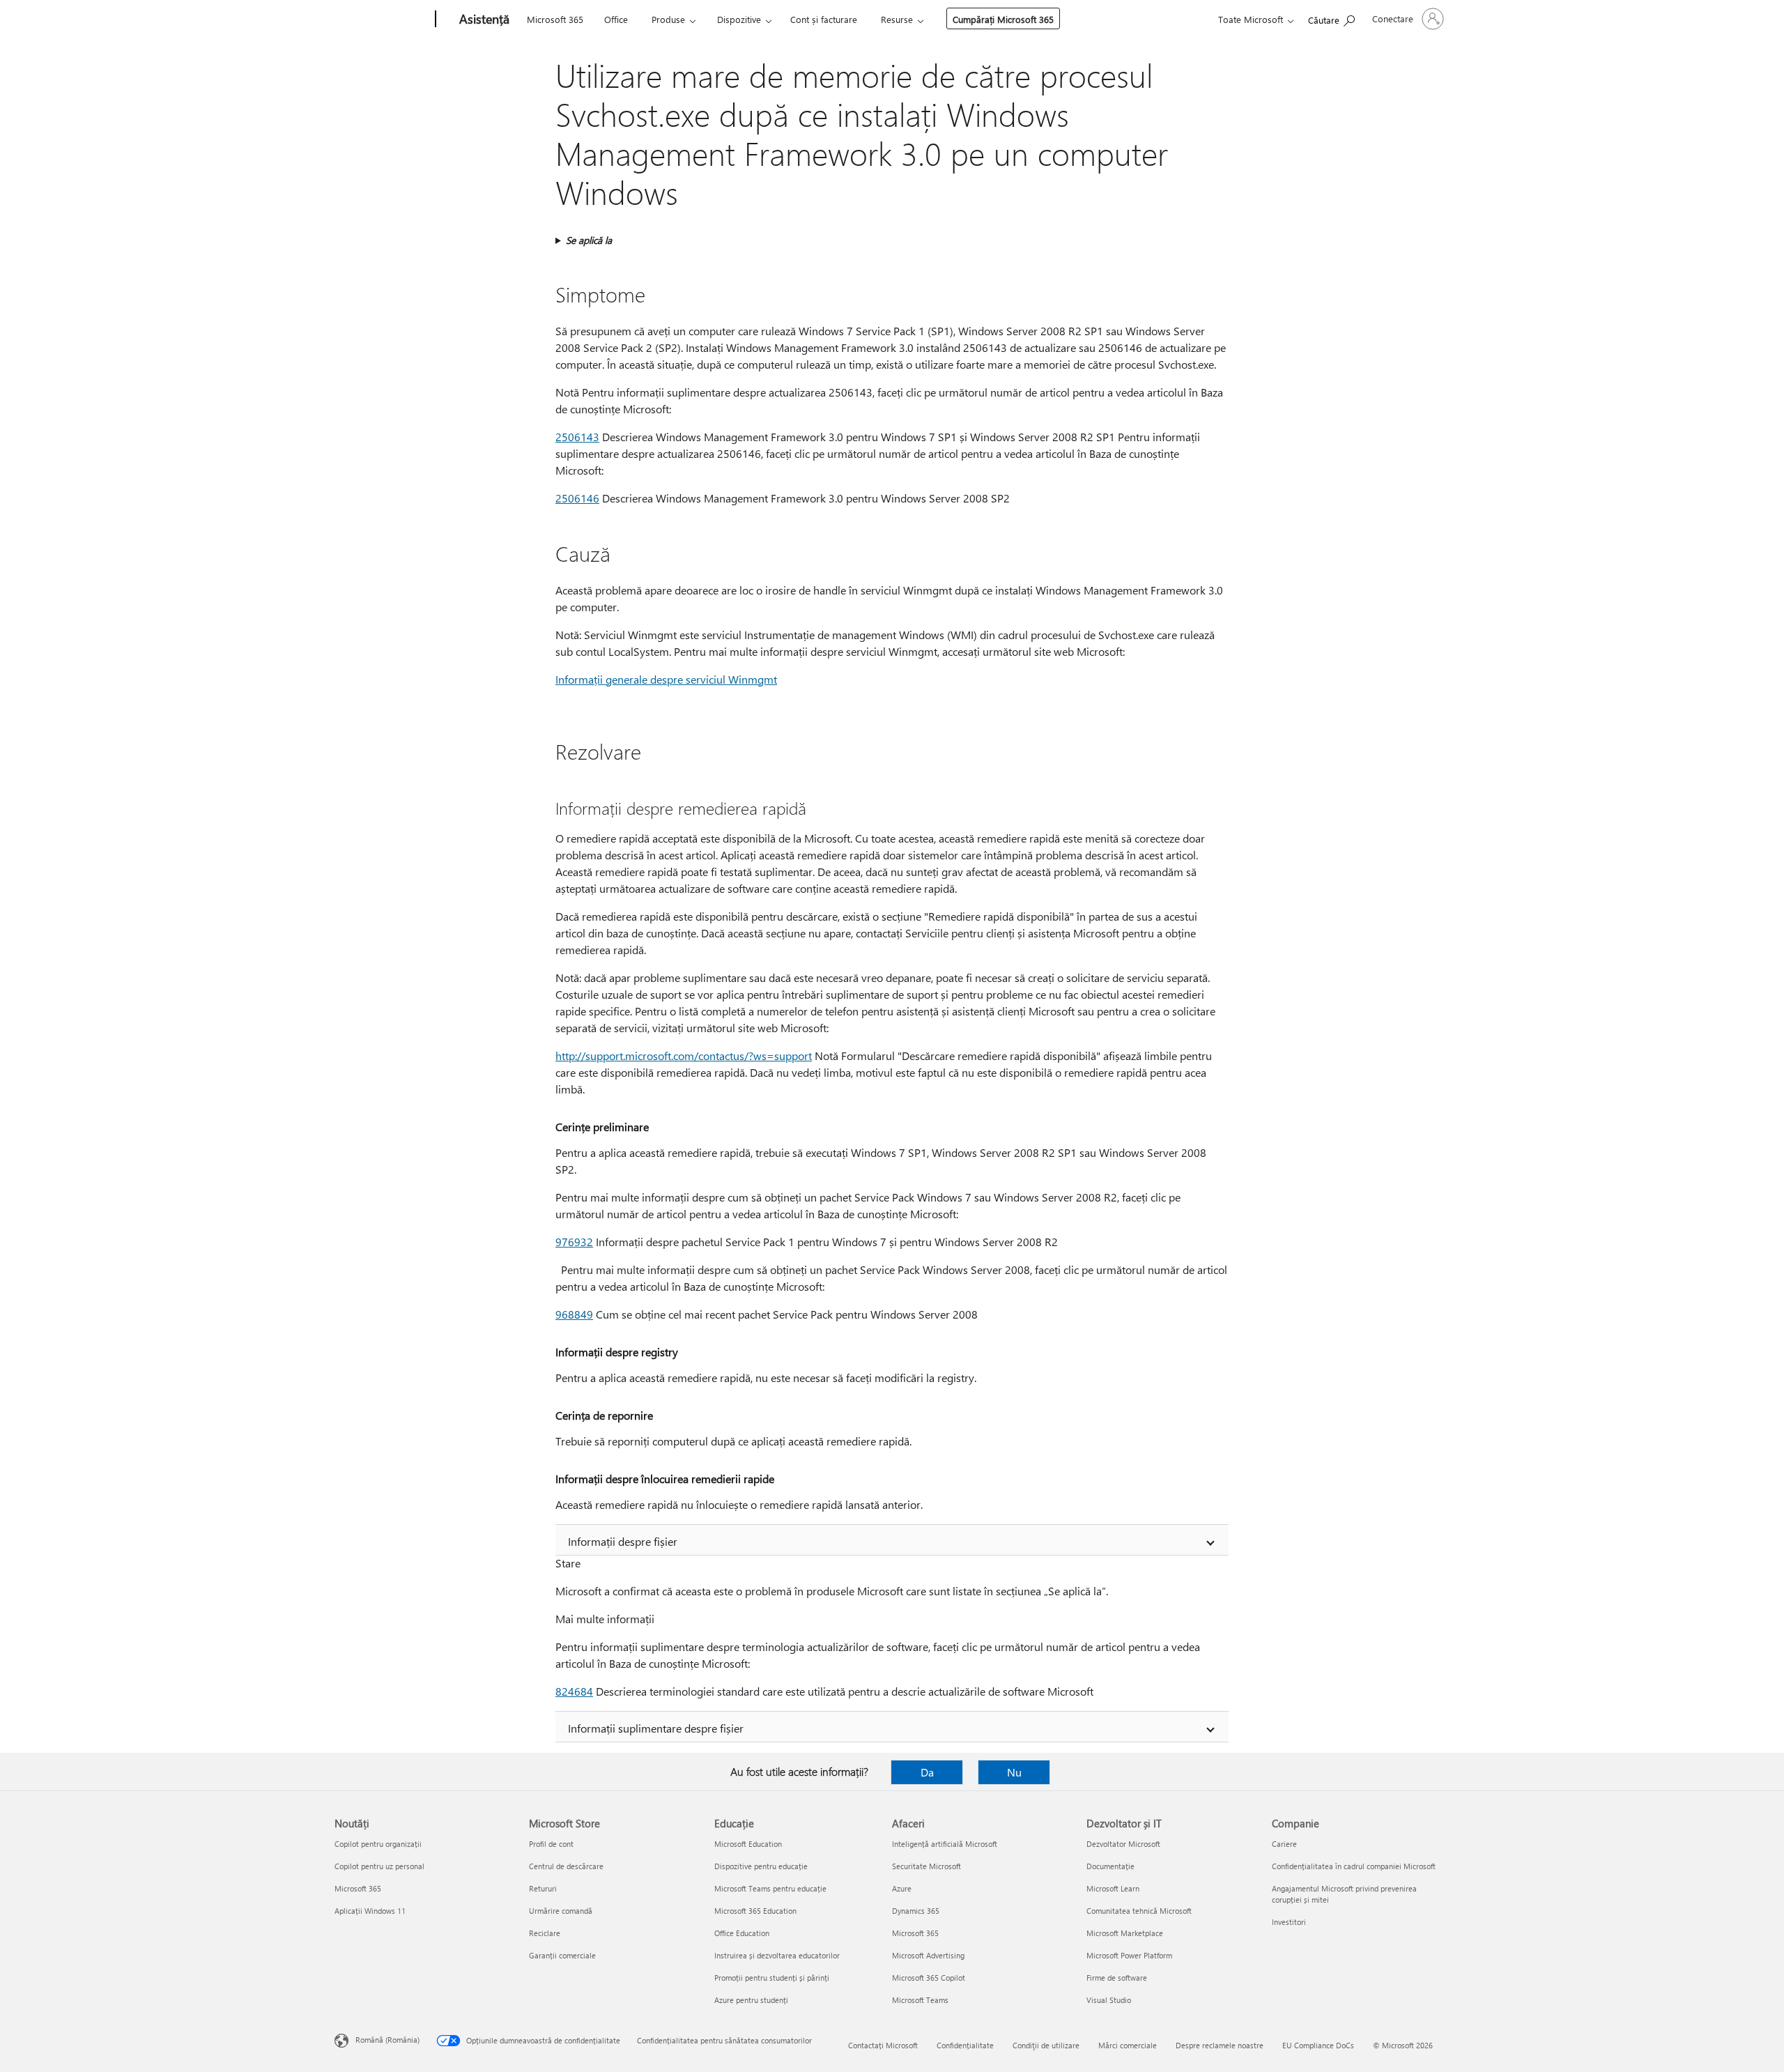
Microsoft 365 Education (755, 1911)
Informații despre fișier (623, 1541)
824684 (574, 1691)
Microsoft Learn (1113, 1888)
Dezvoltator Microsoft (1123, 1844)
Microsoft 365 (555, 19)
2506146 (577, 498)
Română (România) (387, 2040)
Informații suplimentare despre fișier (656, 1728)
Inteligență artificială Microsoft (945, 1844)
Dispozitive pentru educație (761, 1866)
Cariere (1284, 1844)
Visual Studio (1109, 2000)
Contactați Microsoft (883, 2045)
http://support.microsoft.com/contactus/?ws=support (684, 1056)
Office (616, 19)
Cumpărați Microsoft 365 (1003, 19)
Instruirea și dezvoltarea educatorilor (777, 1955)
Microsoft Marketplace (1125, 1933)
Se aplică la (589, 240)
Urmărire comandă (561, 1911)
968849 (574, 1314)
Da (927, 1772)
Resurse (897, 19)
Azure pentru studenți (751, 2000)
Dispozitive (739, 19)
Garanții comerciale (562, 1955)
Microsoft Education (748, 1844)
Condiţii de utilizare (1046, 2045)
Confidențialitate (965, 2045)
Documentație (1110, 1866)
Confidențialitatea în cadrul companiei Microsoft (1354, 1866)
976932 (574, 1242)
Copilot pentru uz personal (379, 1866)
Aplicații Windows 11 (370, 1911)
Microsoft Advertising (928, 1955)
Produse (668, 19)
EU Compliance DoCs (1318, 2045)
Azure (902, 1888)
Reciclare (545, 1933)
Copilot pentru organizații (378, 1844)
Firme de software (1117, 1978)
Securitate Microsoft (926, 1866)
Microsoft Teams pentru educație (770, 1888)
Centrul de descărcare (566, 1866)
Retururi (543, 1888)
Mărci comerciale (1128, 2045)
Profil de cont (551, 1844)
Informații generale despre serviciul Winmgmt (666, 679)
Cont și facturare (824, 19)
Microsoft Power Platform (1129, 1955)
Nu (1014, 1772)
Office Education (742, 1933)
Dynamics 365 (916, 1911)
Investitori (1289, 1922)
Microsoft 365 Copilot (929, 1978)
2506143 (577, 437)
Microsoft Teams (920, 2000)
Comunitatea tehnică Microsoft (1139, 1911)
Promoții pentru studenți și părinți (772, 1978)
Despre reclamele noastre (1220, 2045)
